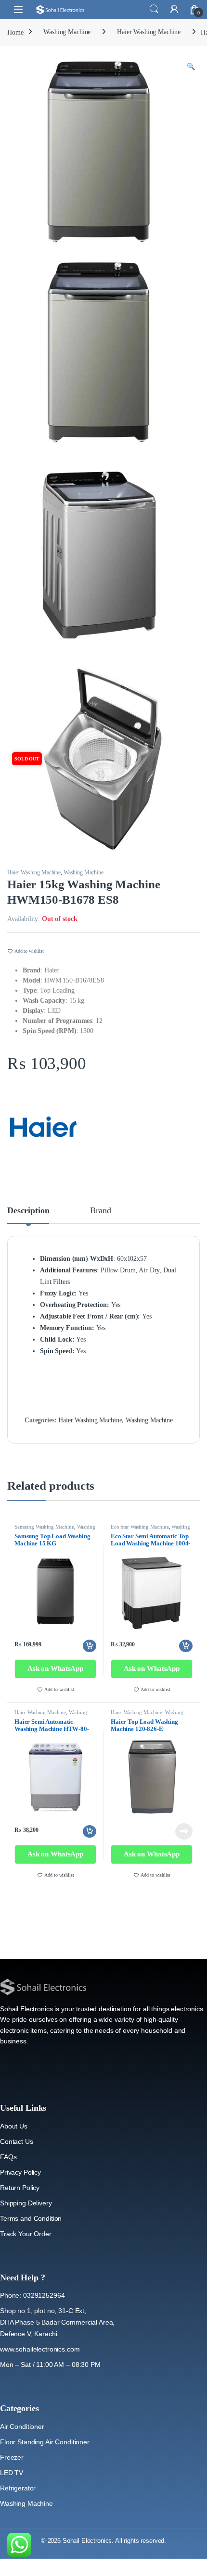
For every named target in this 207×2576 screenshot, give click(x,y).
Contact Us (17, 2141)
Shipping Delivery (26, 2203)
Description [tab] (28, 1211)
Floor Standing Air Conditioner (45, 2442)
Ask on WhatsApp (55, 1668)
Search (154, 9)
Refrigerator (18, 2488)
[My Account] (174, 9)
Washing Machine (67, 32)
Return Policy (20, 2188)
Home (15, 32)
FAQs (8, 2157)
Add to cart (90, 1646)
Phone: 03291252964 (32, 2295)
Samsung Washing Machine (44, 1527)
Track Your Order (26, 2234)
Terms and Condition (31, 2218)
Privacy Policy (20, 2172)
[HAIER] (43, 1127)
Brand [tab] (100, 1211)
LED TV (12, 2473)
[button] (191, 67)
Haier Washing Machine (149, 32)
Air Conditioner (22, 2427)
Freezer (12, 2457)
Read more (184, 1831)
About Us (14, 2126)
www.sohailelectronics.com (40, 2349)
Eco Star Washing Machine (140, 1527)
